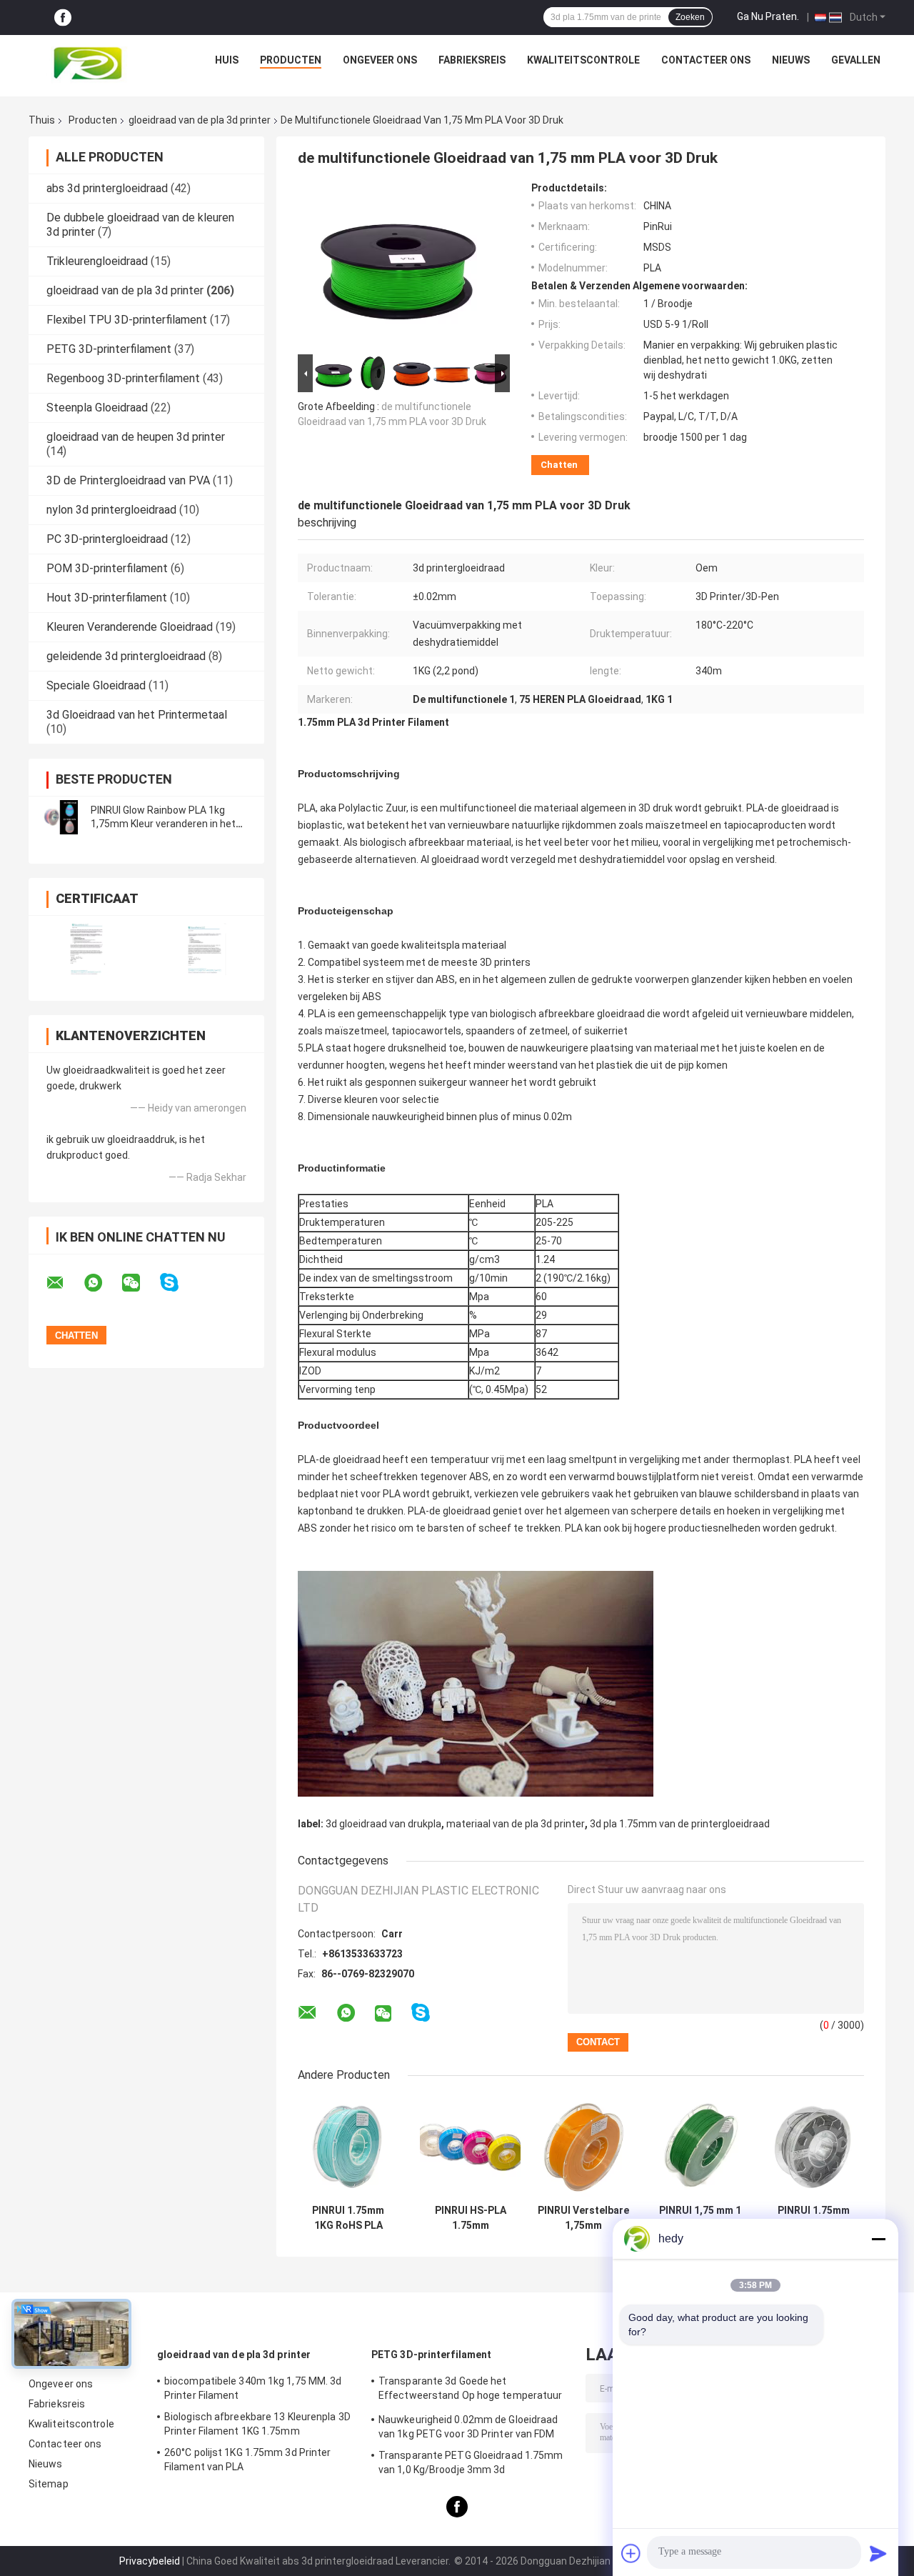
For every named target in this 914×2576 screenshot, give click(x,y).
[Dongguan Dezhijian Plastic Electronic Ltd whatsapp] (102, 1283)
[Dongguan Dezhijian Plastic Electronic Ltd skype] (178, 1283)
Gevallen (856, 60)
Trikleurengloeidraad (97, 261)
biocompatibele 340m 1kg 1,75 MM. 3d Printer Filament (253, 2388)
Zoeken (690, 17)
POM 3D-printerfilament (107, 568)
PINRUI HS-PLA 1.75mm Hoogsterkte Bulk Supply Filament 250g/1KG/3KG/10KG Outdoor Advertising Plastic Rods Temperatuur (470, 2218)
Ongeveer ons (380, 60)
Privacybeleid (150, 2561)
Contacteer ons (706, 60)
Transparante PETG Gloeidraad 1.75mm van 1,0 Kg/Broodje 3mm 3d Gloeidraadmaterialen (471, 2465)
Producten (291, 60)
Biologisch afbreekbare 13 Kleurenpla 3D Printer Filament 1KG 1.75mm (257, 2424)
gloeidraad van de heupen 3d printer (136, 437)
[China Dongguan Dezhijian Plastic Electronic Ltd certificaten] (87, 949)
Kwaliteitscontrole (583, 60)
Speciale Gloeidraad (96, 685)
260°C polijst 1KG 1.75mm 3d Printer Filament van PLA (248, 2460)
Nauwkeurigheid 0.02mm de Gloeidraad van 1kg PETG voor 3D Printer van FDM (468, 2427)
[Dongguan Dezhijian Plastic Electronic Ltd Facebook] (63, 18)
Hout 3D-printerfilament (107, 598)
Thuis (42, 120)
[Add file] (631, 2553)
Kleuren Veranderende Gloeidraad (130, 627)
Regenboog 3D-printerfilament (123, 378)
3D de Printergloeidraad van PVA (128, 480)
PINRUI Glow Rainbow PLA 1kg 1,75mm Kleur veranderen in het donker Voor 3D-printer (163, 824)
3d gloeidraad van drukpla (383, 1824)
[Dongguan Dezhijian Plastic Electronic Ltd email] (64, 1283)
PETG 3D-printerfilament (109, 349)
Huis (227, 60)
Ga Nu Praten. (768, 16)
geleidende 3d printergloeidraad (126, 656)
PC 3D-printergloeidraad (107, 539)
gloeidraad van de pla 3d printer (200, 120)
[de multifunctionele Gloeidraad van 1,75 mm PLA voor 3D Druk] (398, 266)
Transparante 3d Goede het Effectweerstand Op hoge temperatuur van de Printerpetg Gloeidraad (471, 2390)
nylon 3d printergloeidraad (111, 510)
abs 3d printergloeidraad (107, 188)
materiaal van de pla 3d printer (516, 1824)
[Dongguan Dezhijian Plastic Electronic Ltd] (91, 64)
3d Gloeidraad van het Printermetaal (137, 715)
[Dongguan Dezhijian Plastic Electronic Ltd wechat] (140, 1283)
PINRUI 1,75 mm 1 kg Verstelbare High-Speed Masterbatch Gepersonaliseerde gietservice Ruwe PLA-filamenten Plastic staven (700, 2218)
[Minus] (878, 2239)
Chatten (559, 465)
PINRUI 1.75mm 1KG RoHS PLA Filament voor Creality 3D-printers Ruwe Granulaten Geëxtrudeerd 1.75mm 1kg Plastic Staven (348, 2218)
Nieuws (791, 60)
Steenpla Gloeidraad (97, 408)
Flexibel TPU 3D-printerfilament (127, 320)
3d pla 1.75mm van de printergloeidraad (680, 1824)
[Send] (878, 2553)
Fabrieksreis (472, 60)
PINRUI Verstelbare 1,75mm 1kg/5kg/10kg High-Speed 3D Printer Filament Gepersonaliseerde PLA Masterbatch (583, 2218)
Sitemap (49, 2484)
